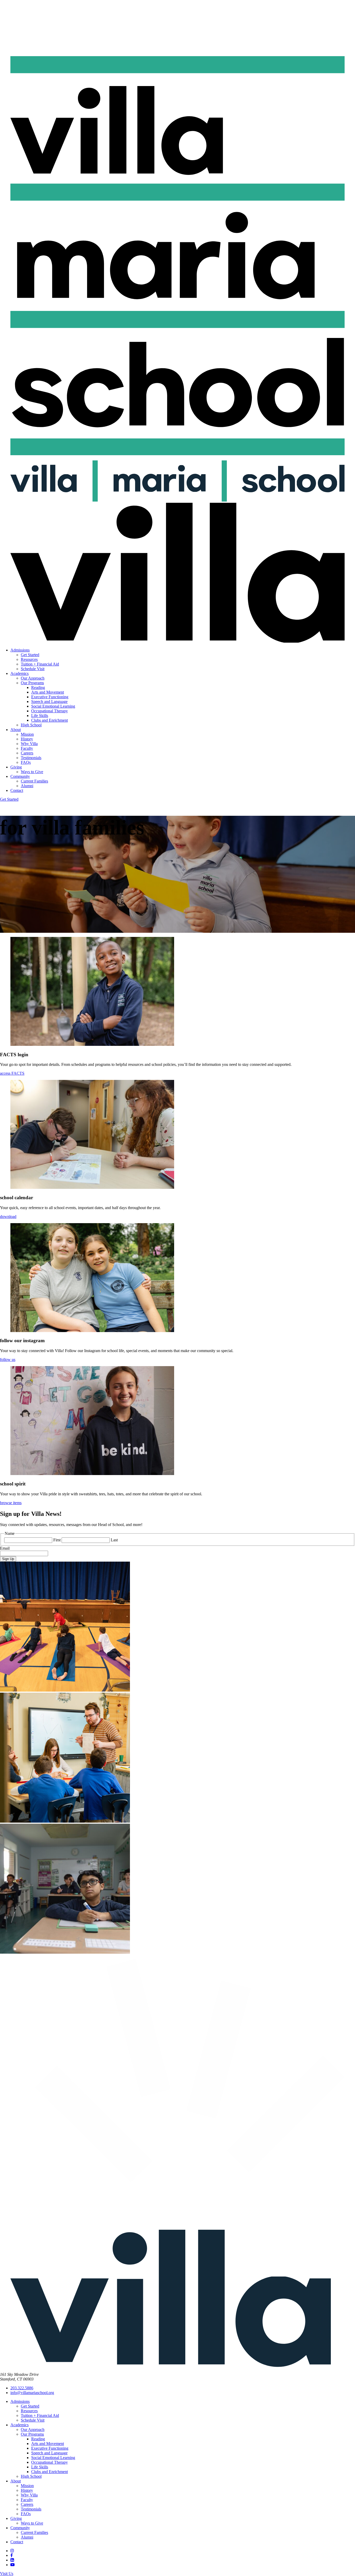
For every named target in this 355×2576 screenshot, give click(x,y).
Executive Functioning (50, 697)
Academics (19, 673)
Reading (38, 687)
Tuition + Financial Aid (40, 664)
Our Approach (33, 678)
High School (31, 725)
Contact (17, 790)
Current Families (34, 781)
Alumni (27, 786)
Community (20, 776)
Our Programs (32, 683)
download (8, 1217)
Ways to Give (32, 772)
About (16, 730)
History (27, 739)
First (57, 1540)
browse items (11, 1503)
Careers (27, 753)
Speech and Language (49, 702)
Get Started (30, 655)
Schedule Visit (33, 669)
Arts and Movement (48, 692)
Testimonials (31, 758)
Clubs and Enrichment (50, 720)
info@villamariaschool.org (32, 2393)
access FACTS (12, 1073)
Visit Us (7, 2574)
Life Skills (40, 716)
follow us (8, 1359)
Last (114, 1540)
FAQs (26, 762)
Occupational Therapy (50, 711)
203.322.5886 (22, 2388)
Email (5, 1548)
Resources (29, 659)
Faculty (27, 748)
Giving (16, 767)
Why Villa (29, 744)
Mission (27, 734)
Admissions (20, 650)
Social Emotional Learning (53, 706)
